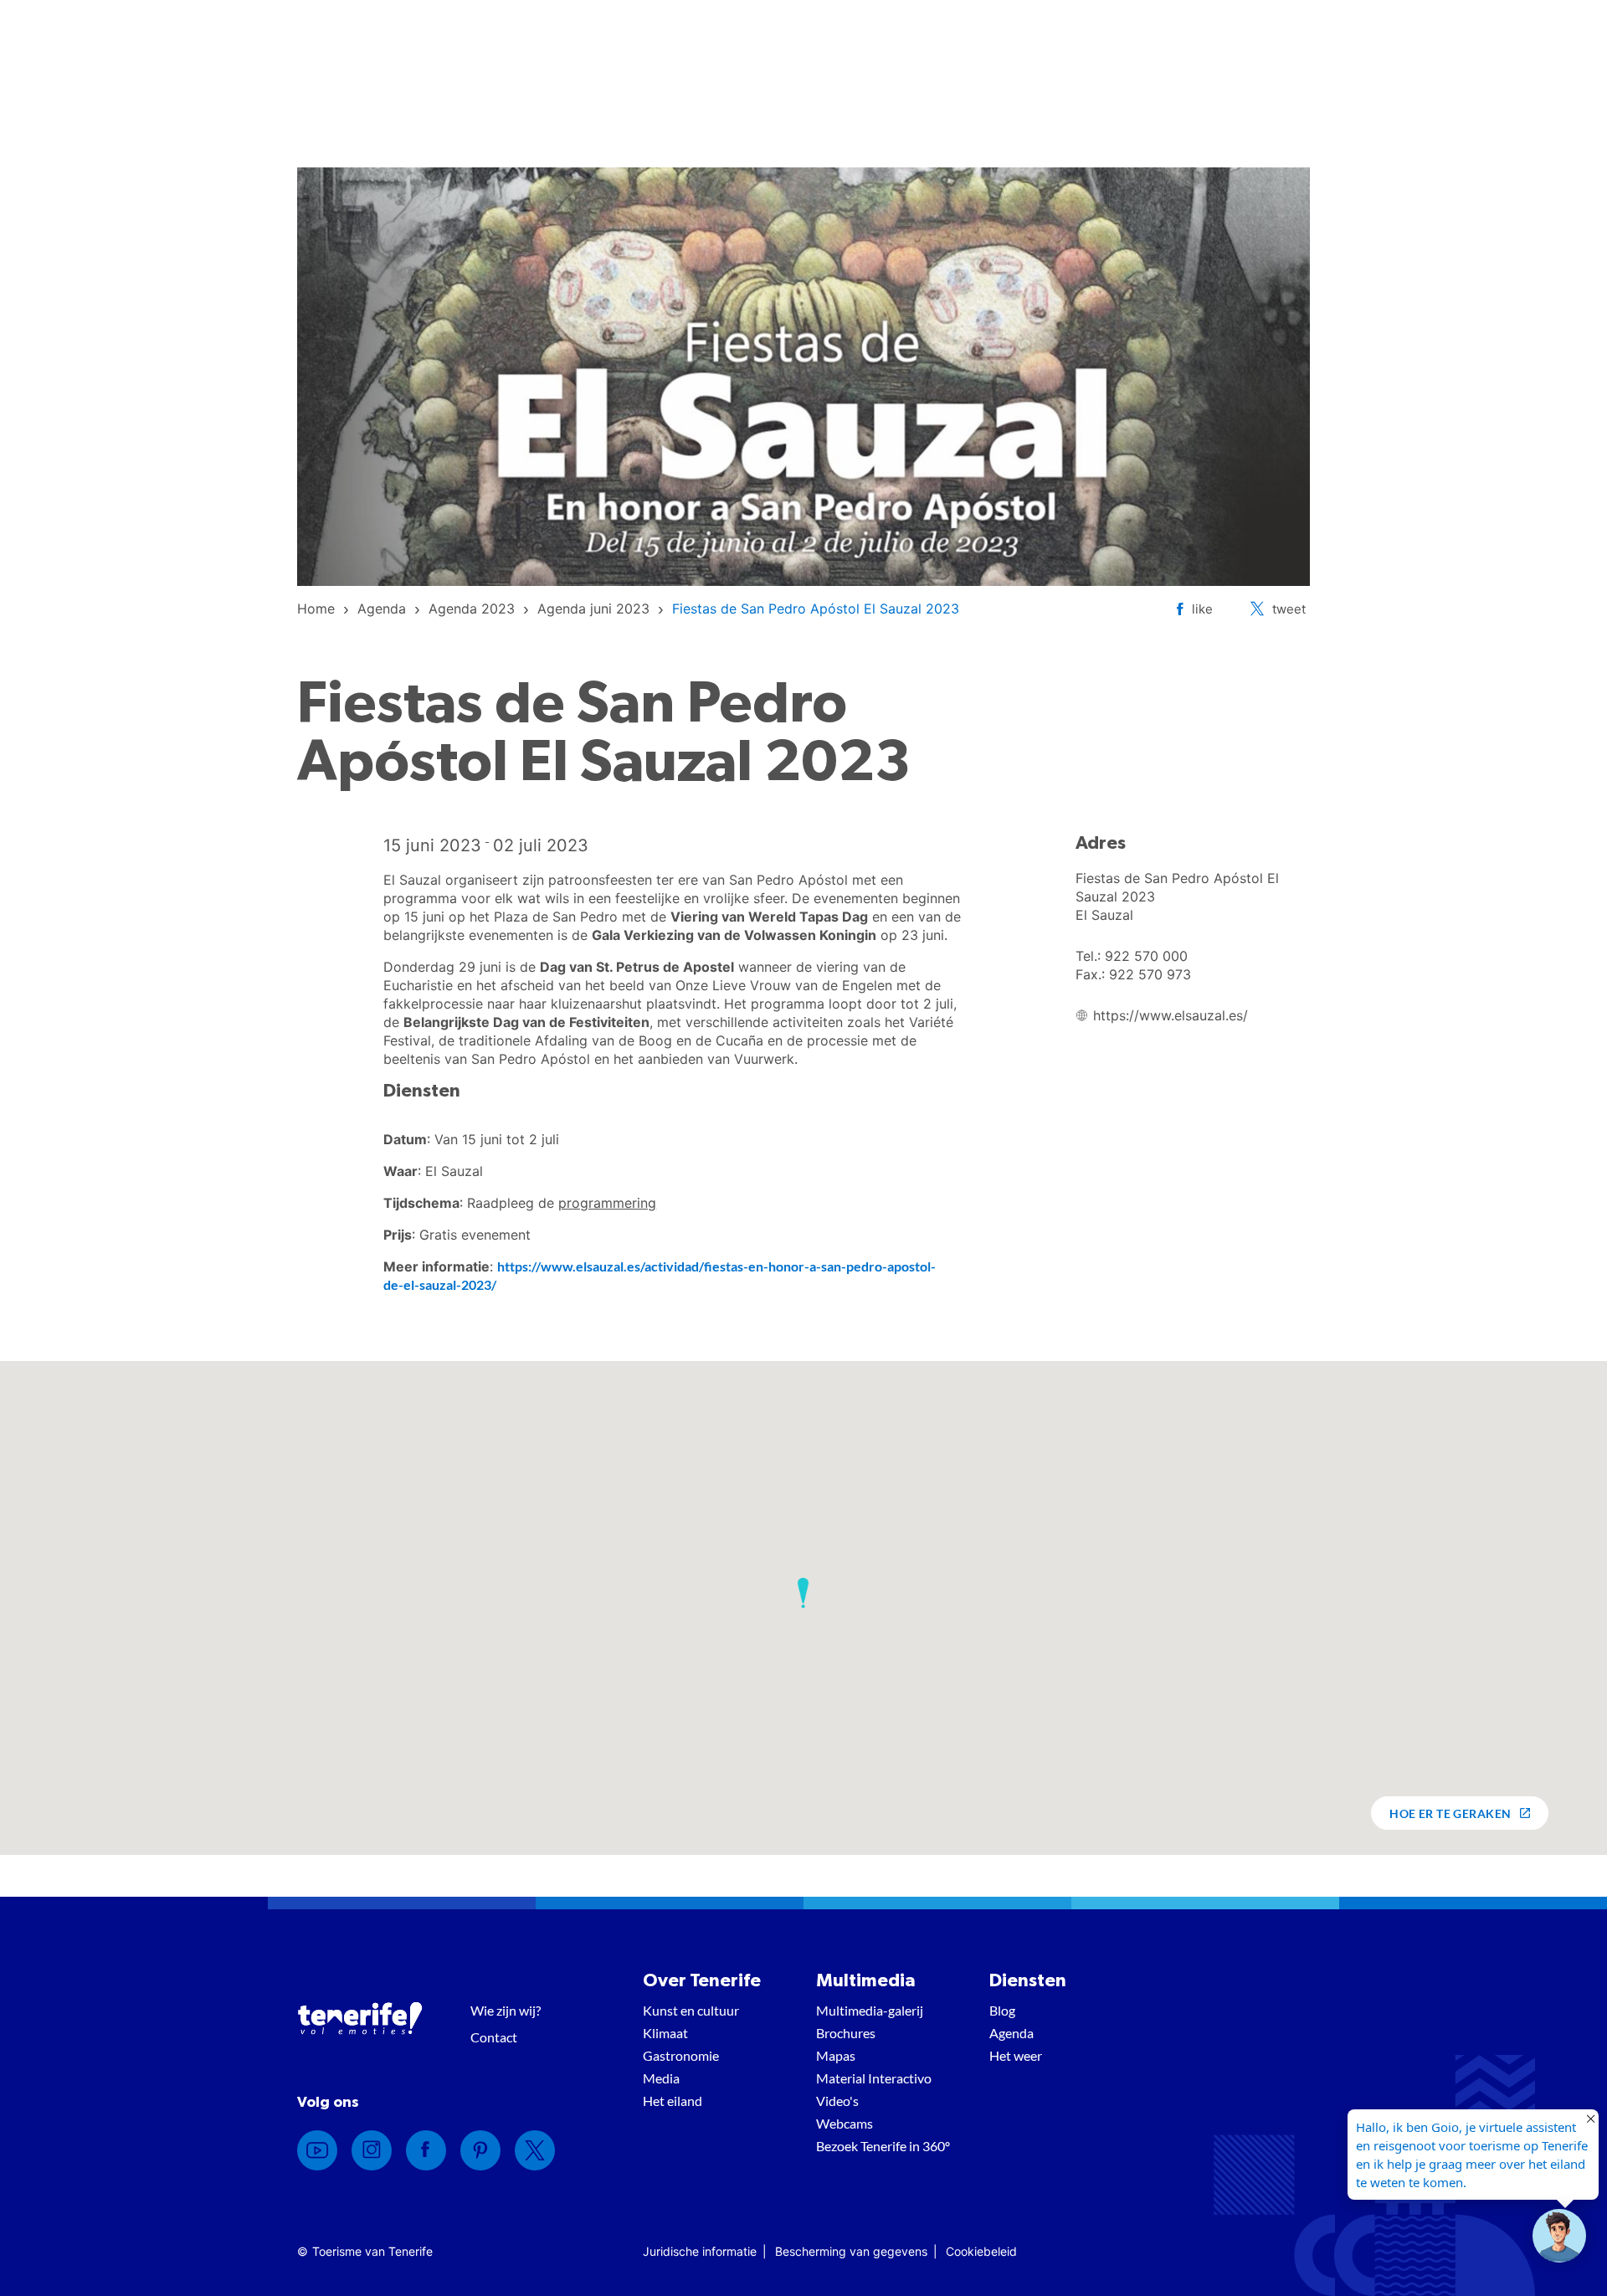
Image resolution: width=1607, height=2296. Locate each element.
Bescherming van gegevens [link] (851, 2251)
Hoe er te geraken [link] (1450, 1813)
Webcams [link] (845, 2123)
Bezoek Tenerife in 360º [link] (883, 2146)
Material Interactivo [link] (874, 2078)
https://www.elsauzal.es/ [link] (1171, 1015)
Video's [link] (837, 2101)
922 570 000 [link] (1146, 956)
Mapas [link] (836, 2055)
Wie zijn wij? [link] (506, 2010)
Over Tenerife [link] (702, 1980)
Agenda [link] (1011, 2033)
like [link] (1202, 609)
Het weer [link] (1016, 2055)
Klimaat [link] (665, 2033)
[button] (803, 1593)
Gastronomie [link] (681, 2055)
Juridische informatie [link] (700, 2251)
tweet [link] (1289, 609)
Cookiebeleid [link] (981, 2251)
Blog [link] (1002, 2010)
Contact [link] (494, 2037)
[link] (316, 609)
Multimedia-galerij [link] (870, 2010)
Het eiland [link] (673, 2101)
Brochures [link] (846, 2033)
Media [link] (661, 2078)
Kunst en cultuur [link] (691, 2010)
